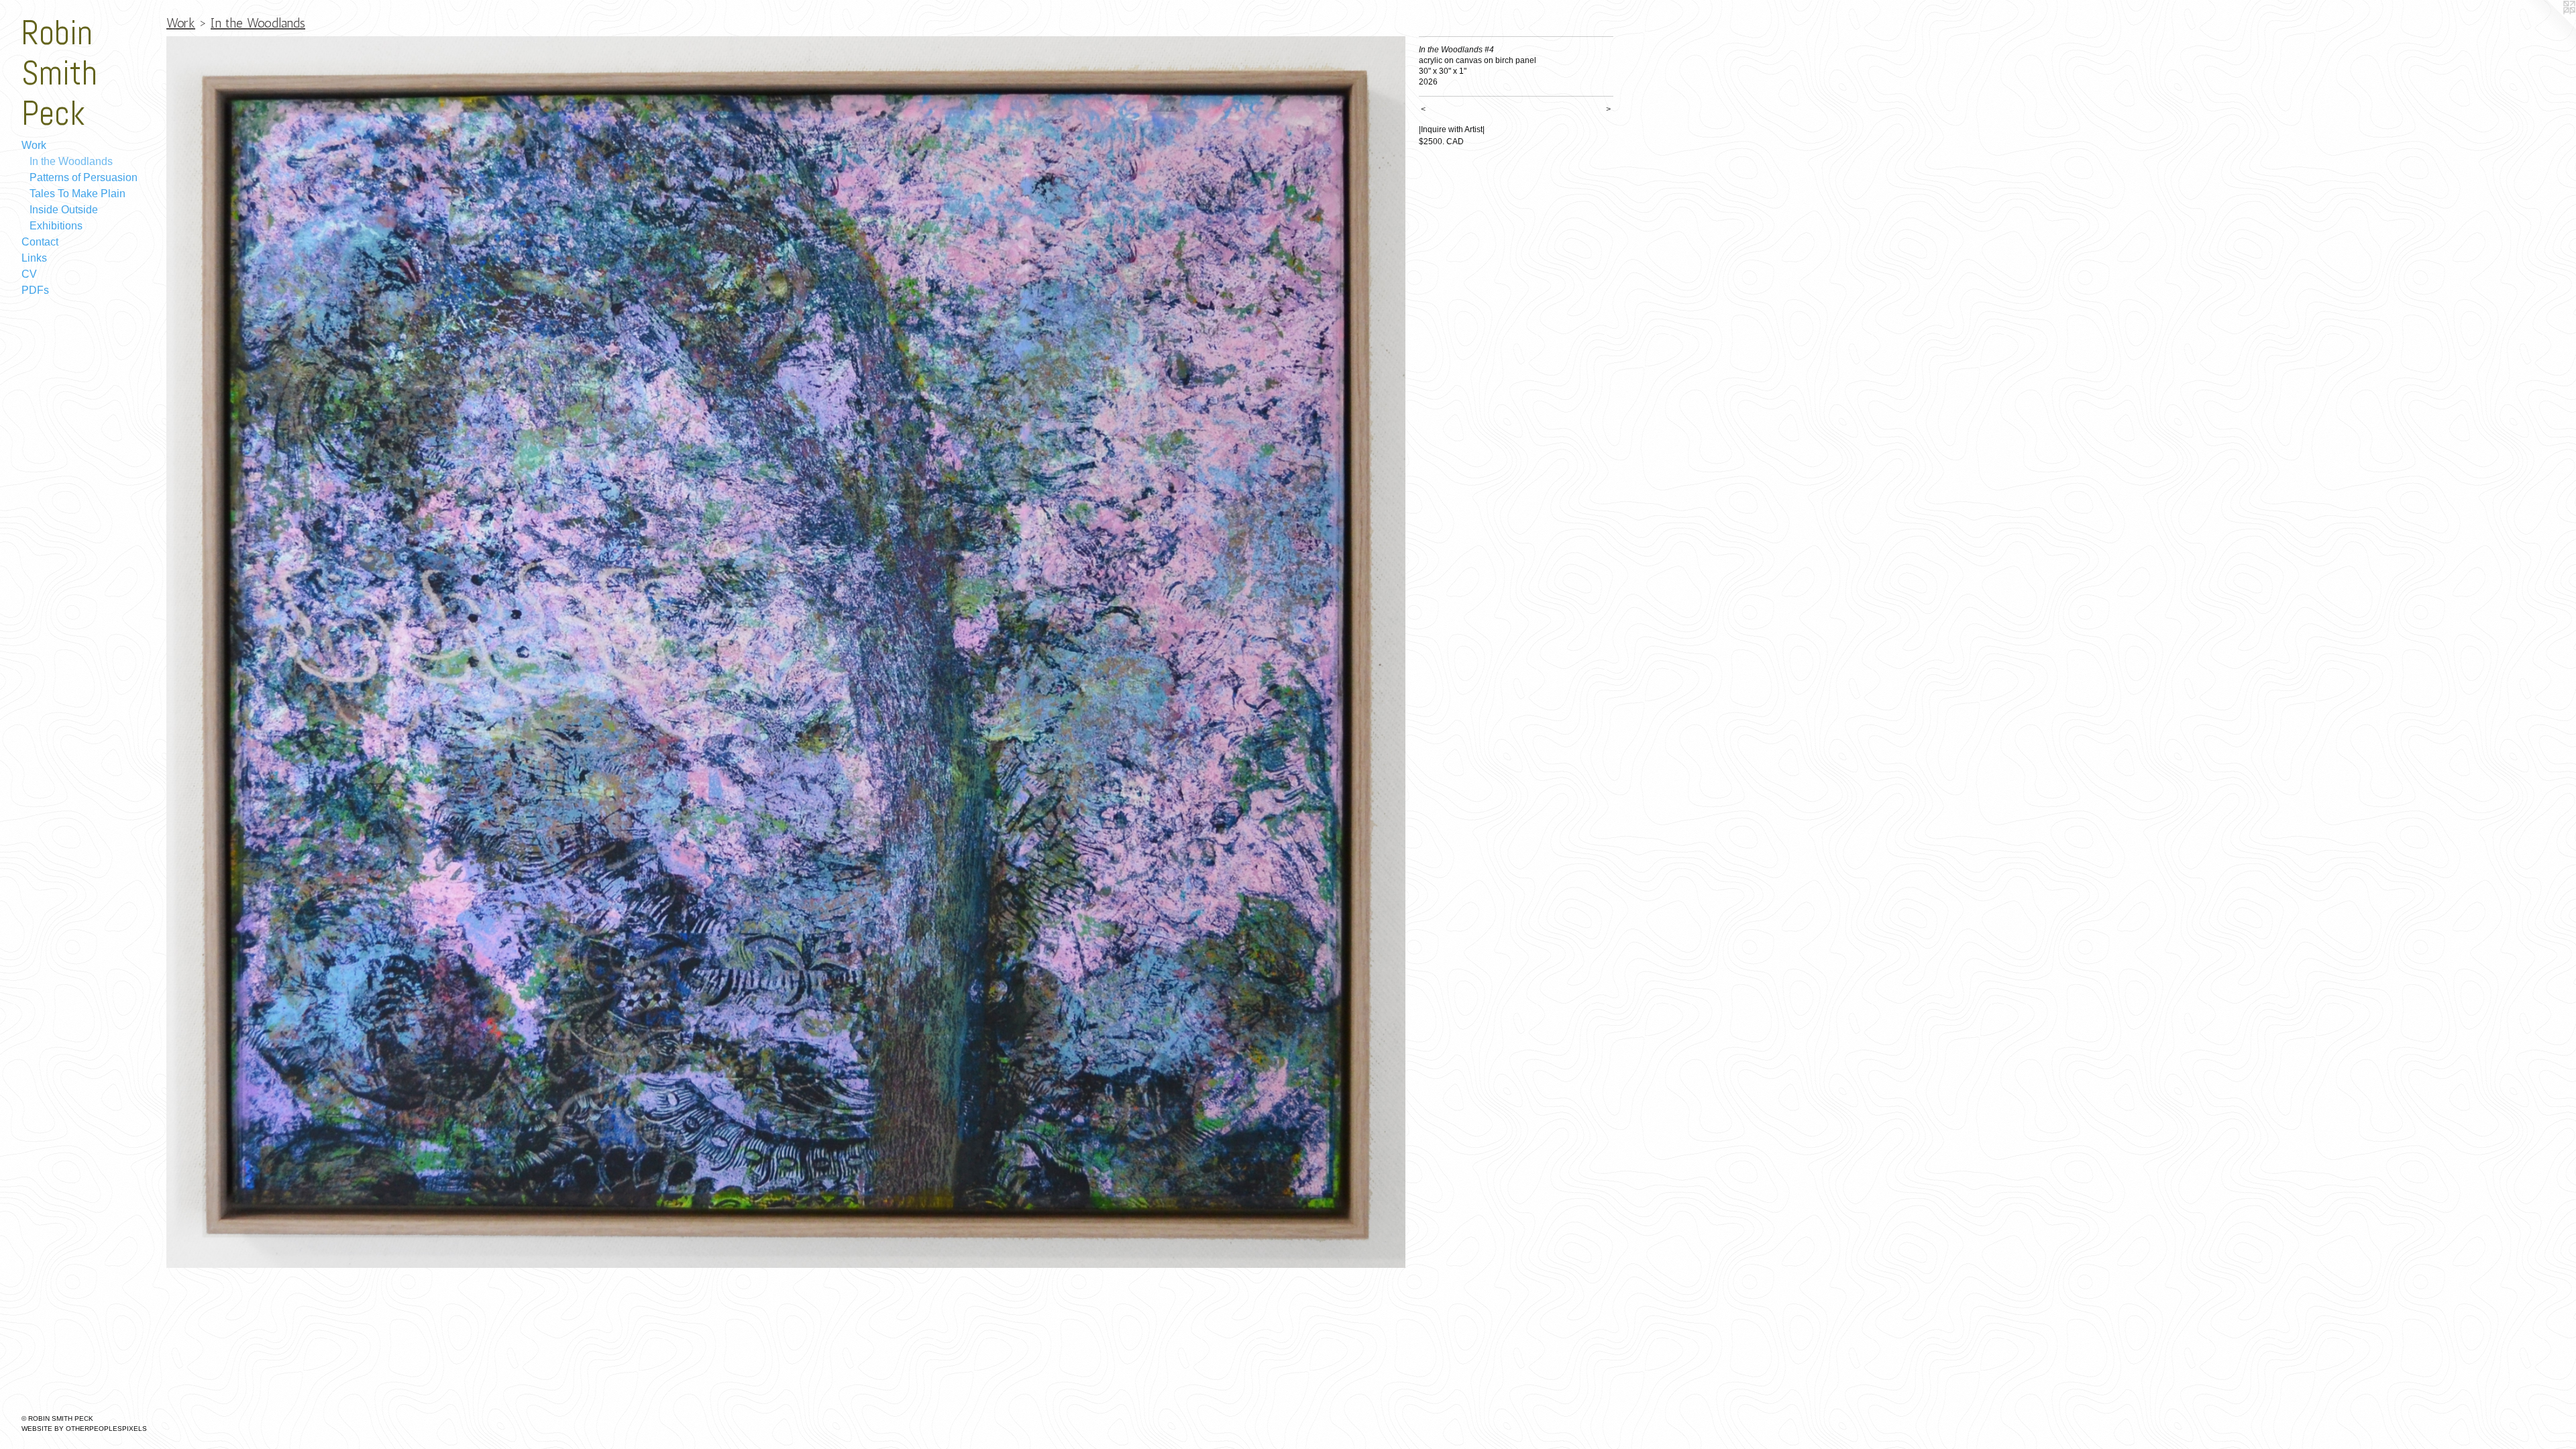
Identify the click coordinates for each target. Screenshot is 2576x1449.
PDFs (35, 290)
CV (29, 274)
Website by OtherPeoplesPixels (84, 1429)
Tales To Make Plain (77, 194)
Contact (40, 242)
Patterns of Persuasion (84, 177)
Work (34, 145)
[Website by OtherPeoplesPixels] (2549, 27)
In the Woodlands (71, 161)
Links (34, 258)
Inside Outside (64, 210)
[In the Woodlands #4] (786, 652)
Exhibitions (56, 226)
